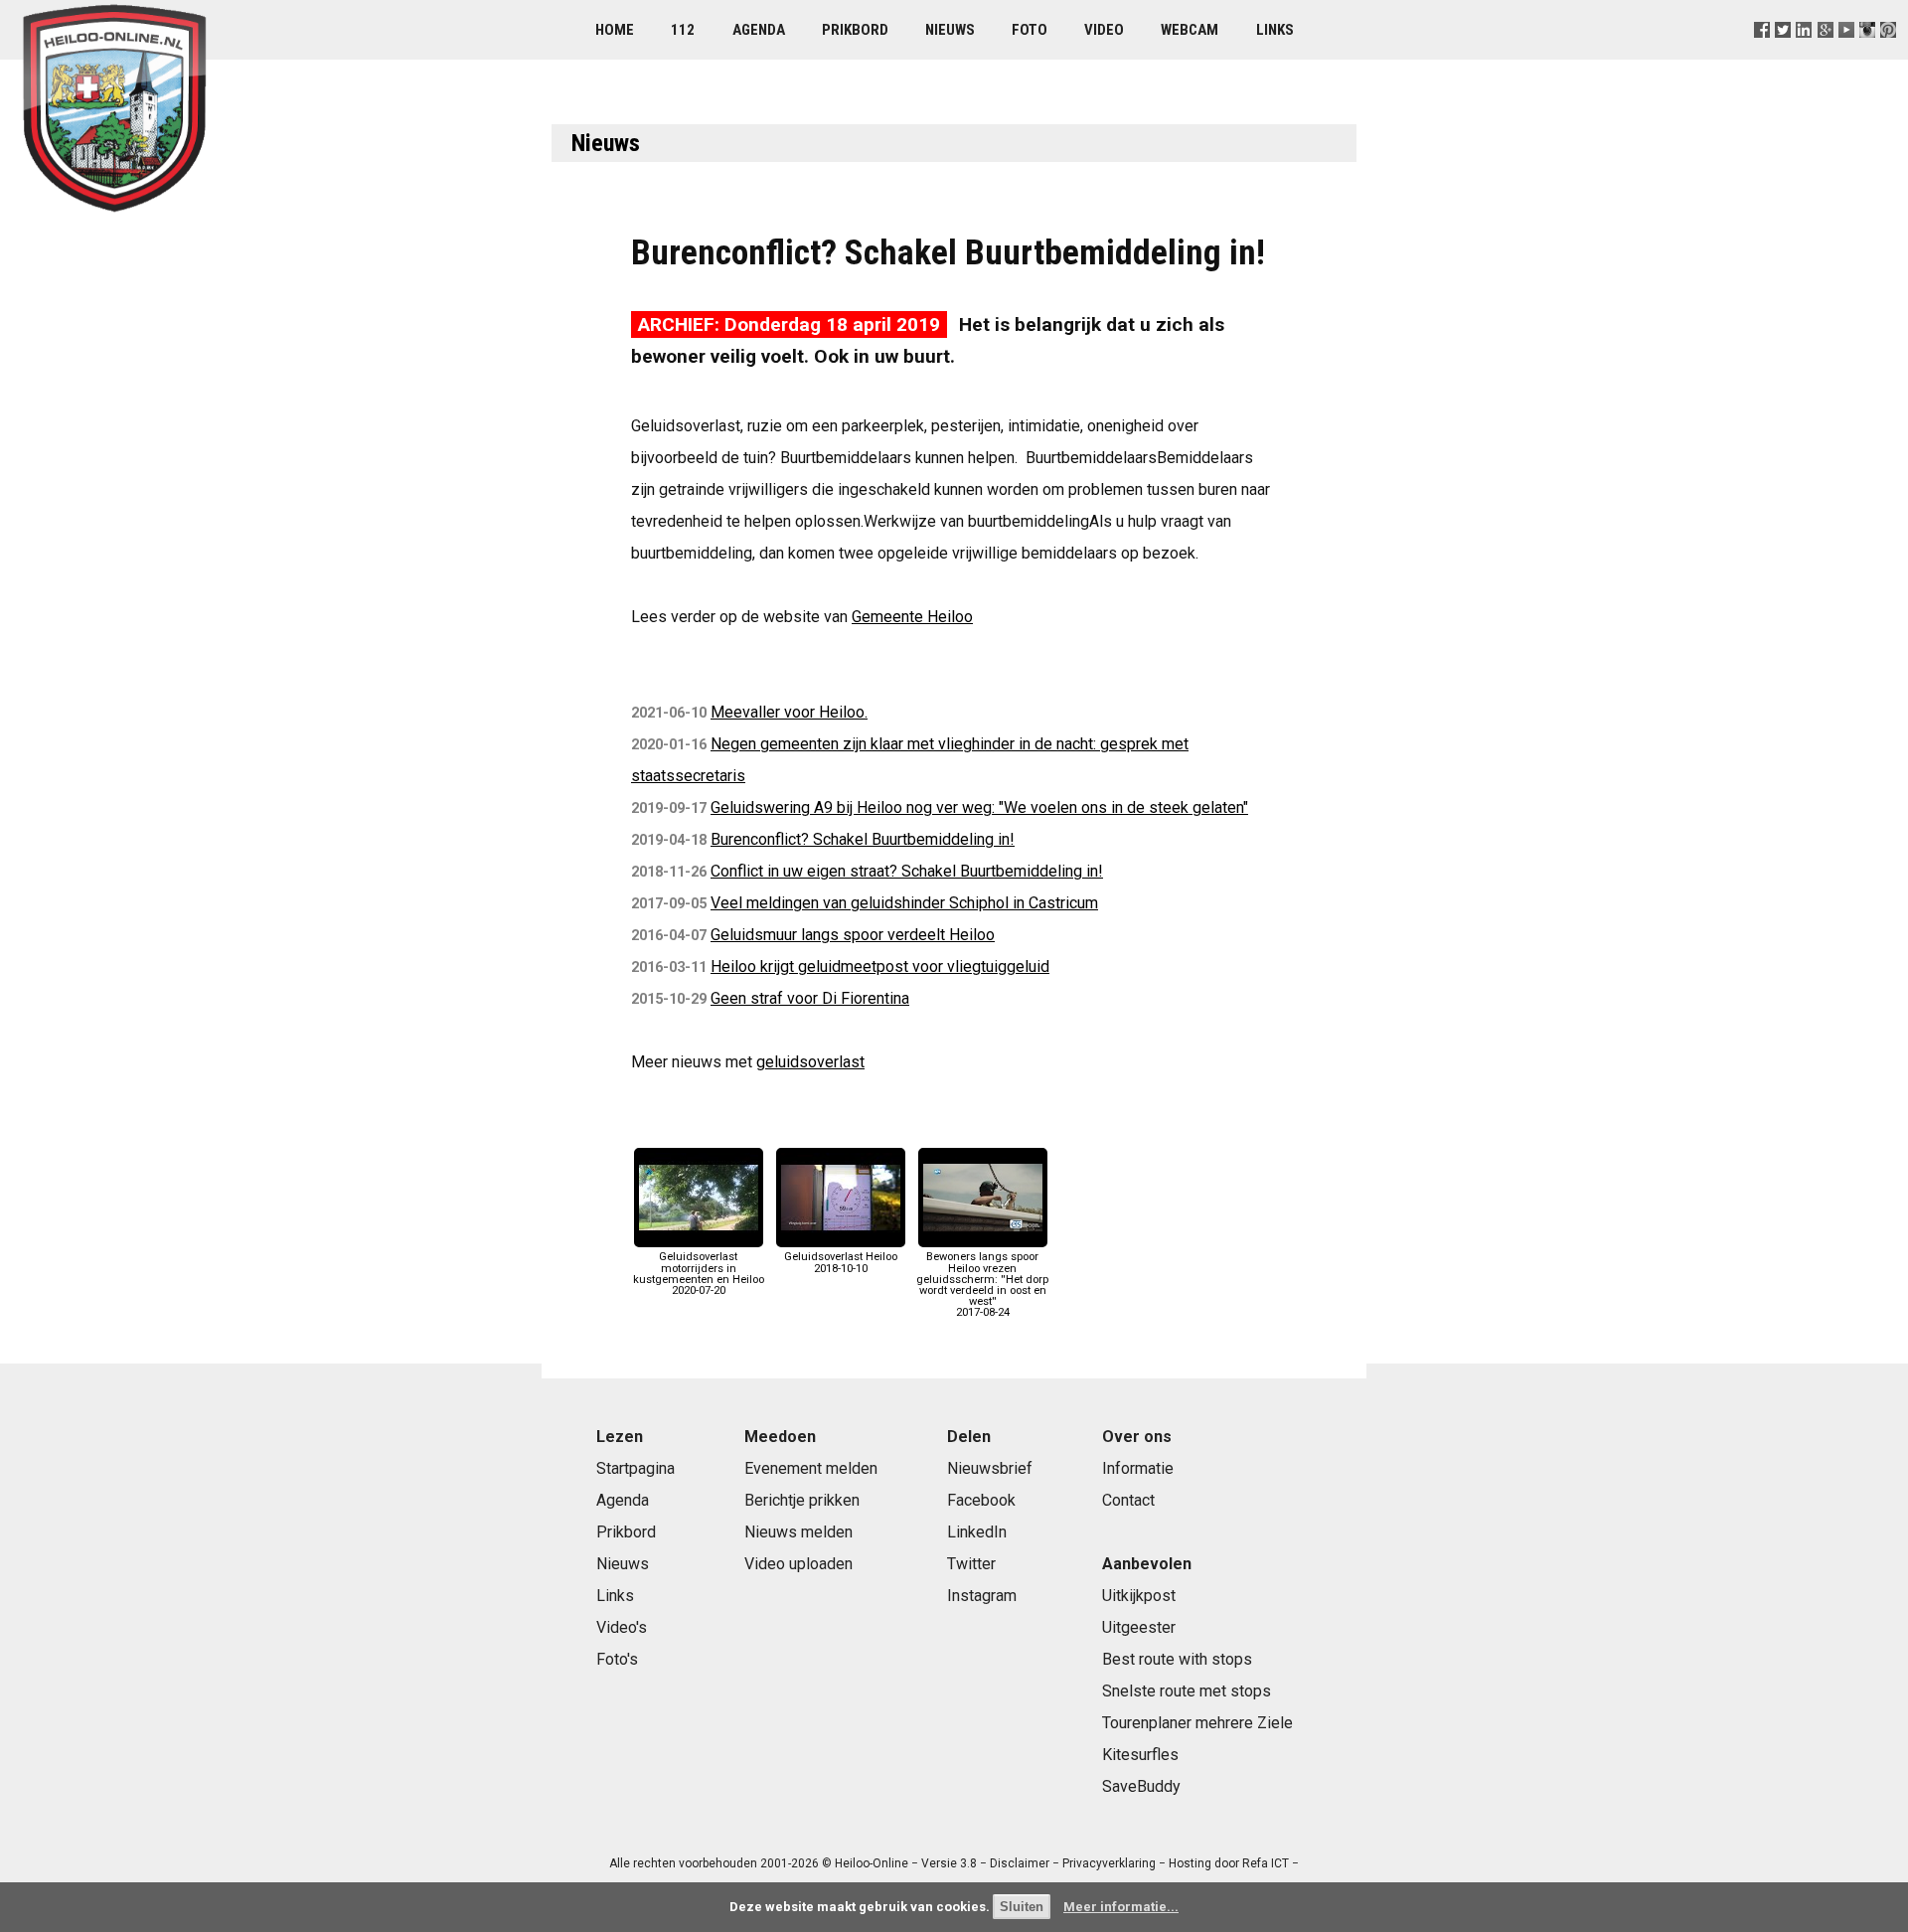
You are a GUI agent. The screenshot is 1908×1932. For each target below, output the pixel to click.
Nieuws (950, 30)
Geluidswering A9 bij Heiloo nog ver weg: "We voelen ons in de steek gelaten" (979, 807)
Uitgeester (1139, 1627)
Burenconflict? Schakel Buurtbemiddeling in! (863, 839)
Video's (622, 1627)
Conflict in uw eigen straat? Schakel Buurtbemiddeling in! (907, 871)
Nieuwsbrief (990, 1468)
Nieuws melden (798, 1532)
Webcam (1190, 30)
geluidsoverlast (810, 1062)
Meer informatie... (1121, 1907)
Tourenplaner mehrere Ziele (1197, 1723)
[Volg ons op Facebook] (1762, 54)
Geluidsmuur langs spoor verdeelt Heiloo (853, 935)
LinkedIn (977, 1532)
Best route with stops (1177, 1659)
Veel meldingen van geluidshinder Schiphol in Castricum (904, 903)
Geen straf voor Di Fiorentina (810, 998)
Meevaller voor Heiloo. (789, 712)
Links (1275, 30)
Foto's (617, 1659)
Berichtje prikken (802, 1500)
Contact (1128, 1500)
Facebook (981, 1500)
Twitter (971, 1564)
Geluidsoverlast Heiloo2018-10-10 (841, 1262)
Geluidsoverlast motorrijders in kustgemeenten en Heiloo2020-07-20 (699, 1274)
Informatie (1138, 1468)
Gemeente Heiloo (912, 617)
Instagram (982, 1596)
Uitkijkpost (1139, 1596)
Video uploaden (798, 1564)
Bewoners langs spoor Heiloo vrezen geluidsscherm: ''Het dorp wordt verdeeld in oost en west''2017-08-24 (982, 1285)
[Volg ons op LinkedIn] (1804, 54)
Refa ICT (1266, 1863)
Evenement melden (811, 1468)
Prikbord (855, 30)
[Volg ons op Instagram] (1867, 54)
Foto (1030, 30)
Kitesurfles (1140, 1755)
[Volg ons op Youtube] (1846, 54)
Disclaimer (1020, 1863)
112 (683, 30)
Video (1104, 30)
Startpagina (636, 1468)
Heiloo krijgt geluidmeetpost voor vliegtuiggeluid (880, 966)
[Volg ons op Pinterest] (1888, 54)
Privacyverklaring (1109, 1863)
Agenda (759, 30)
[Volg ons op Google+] (1825, 54)
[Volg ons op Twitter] (1783, 54)
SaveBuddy (1141, 1786)
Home (615, 30)
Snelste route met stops (1187, 1691)
